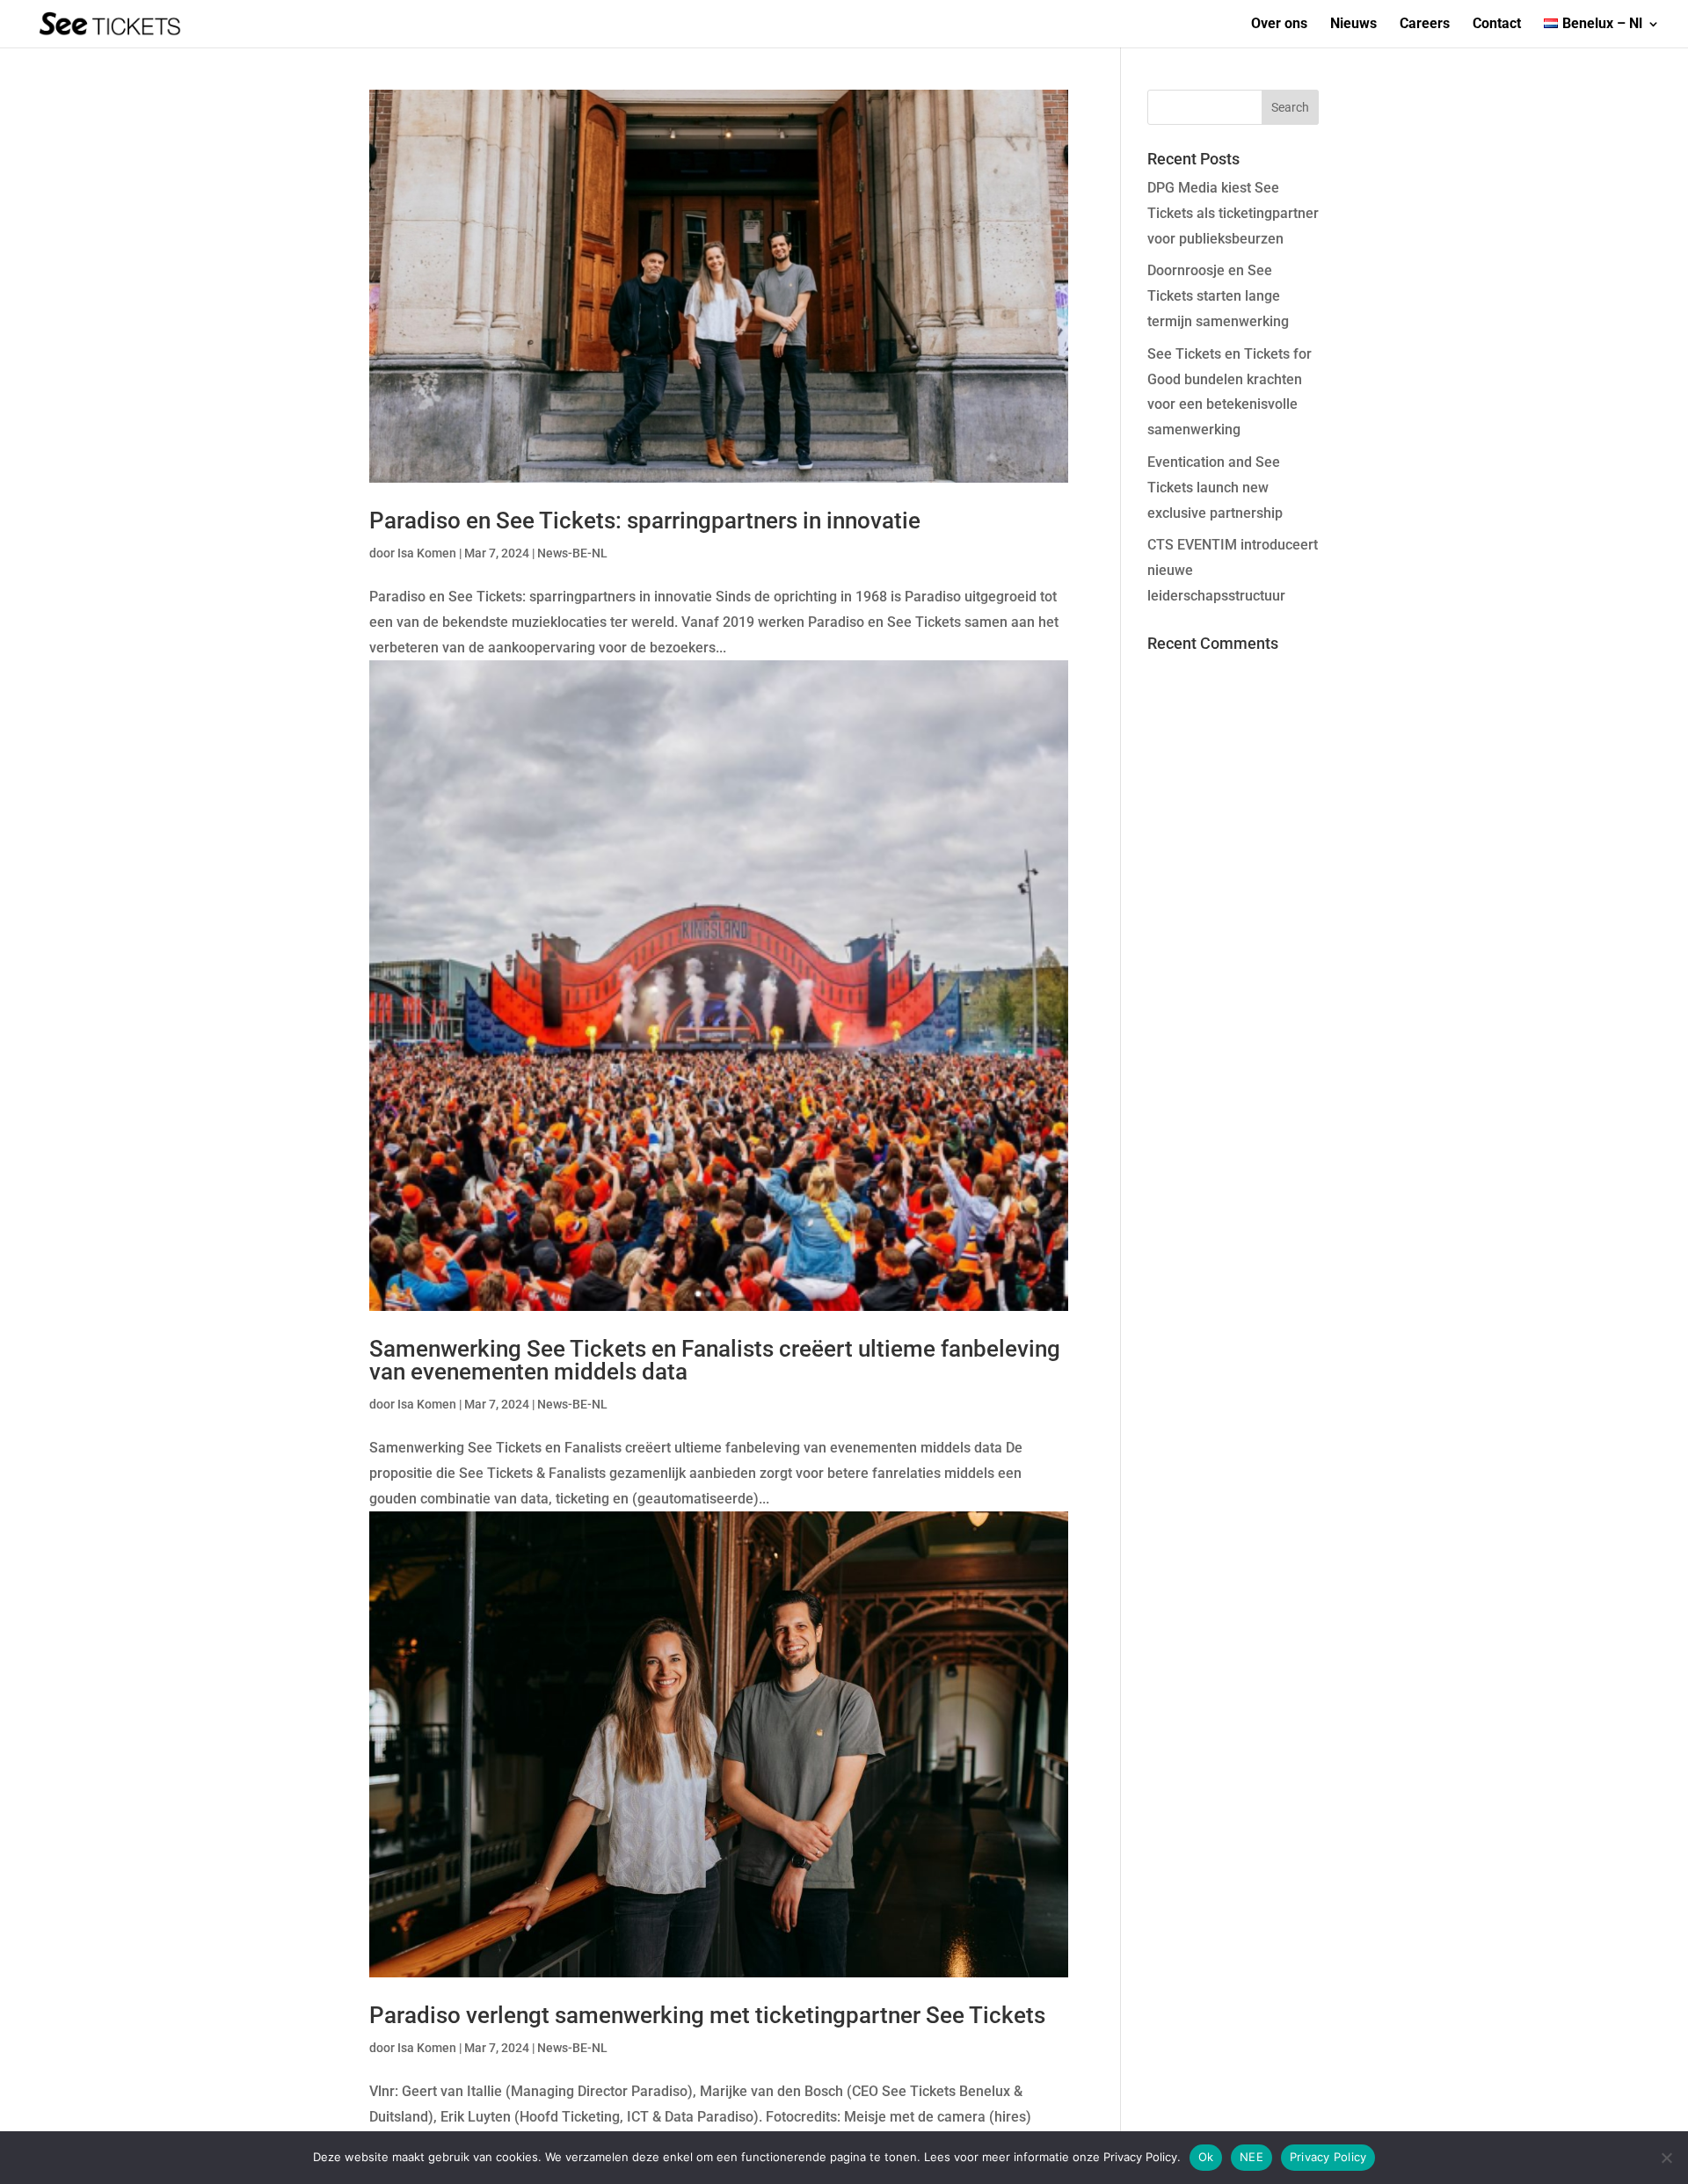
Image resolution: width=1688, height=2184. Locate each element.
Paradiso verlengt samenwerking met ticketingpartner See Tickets (707, 2015)
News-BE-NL (572, 553)
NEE (1251, 2157)
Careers (1425, 25)
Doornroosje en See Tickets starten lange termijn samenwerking (1218, 296)
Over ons (1279, 25)
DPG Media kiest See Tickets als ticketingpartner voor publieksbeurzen (1233, 213)
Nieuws (1353, 25)
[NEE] (1666, 2158)
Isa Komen (427, 553)
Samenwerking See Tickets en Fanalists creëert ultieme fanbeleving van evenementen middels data (715, 1360)
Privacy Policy (1328, 2157)
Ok (1206, 2157)
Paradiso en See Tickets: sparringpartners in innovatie (645, 521)
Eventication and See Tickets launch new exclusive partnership (1215, 488)
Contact (1497, 25)
